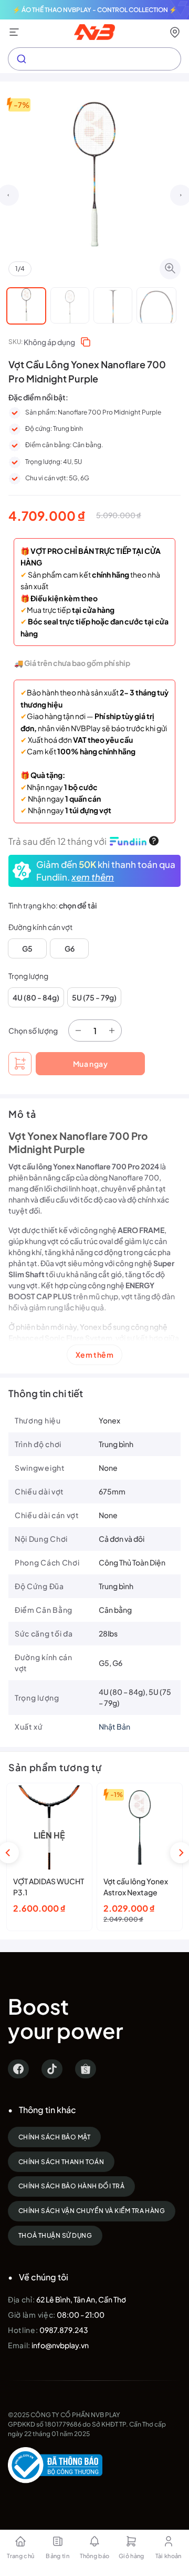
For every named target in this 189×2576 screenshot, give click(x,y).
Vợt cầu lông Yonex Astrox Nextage (136, 1887)
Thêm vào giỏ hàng (20, 1064)
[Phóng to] (170, 269)
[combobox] (94, 59)
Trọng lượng (28, 976)
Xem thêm (94, 1355)
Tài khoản (169, 2556)
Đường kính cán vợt (40, 927)
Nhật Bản (114, 1726)
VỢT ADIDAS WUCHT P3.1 (49, 1887)
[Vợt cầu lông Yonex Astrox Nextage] (140, 1827)
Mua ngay (90, 1064)
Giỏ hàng (132, 2556)
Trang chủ (20, 2556)
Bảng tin (57, 2556)
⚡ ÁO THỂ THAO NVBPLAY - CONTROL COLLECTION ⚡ (95, 10)
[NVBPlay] (95, 32)
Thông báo (95, 2556)
